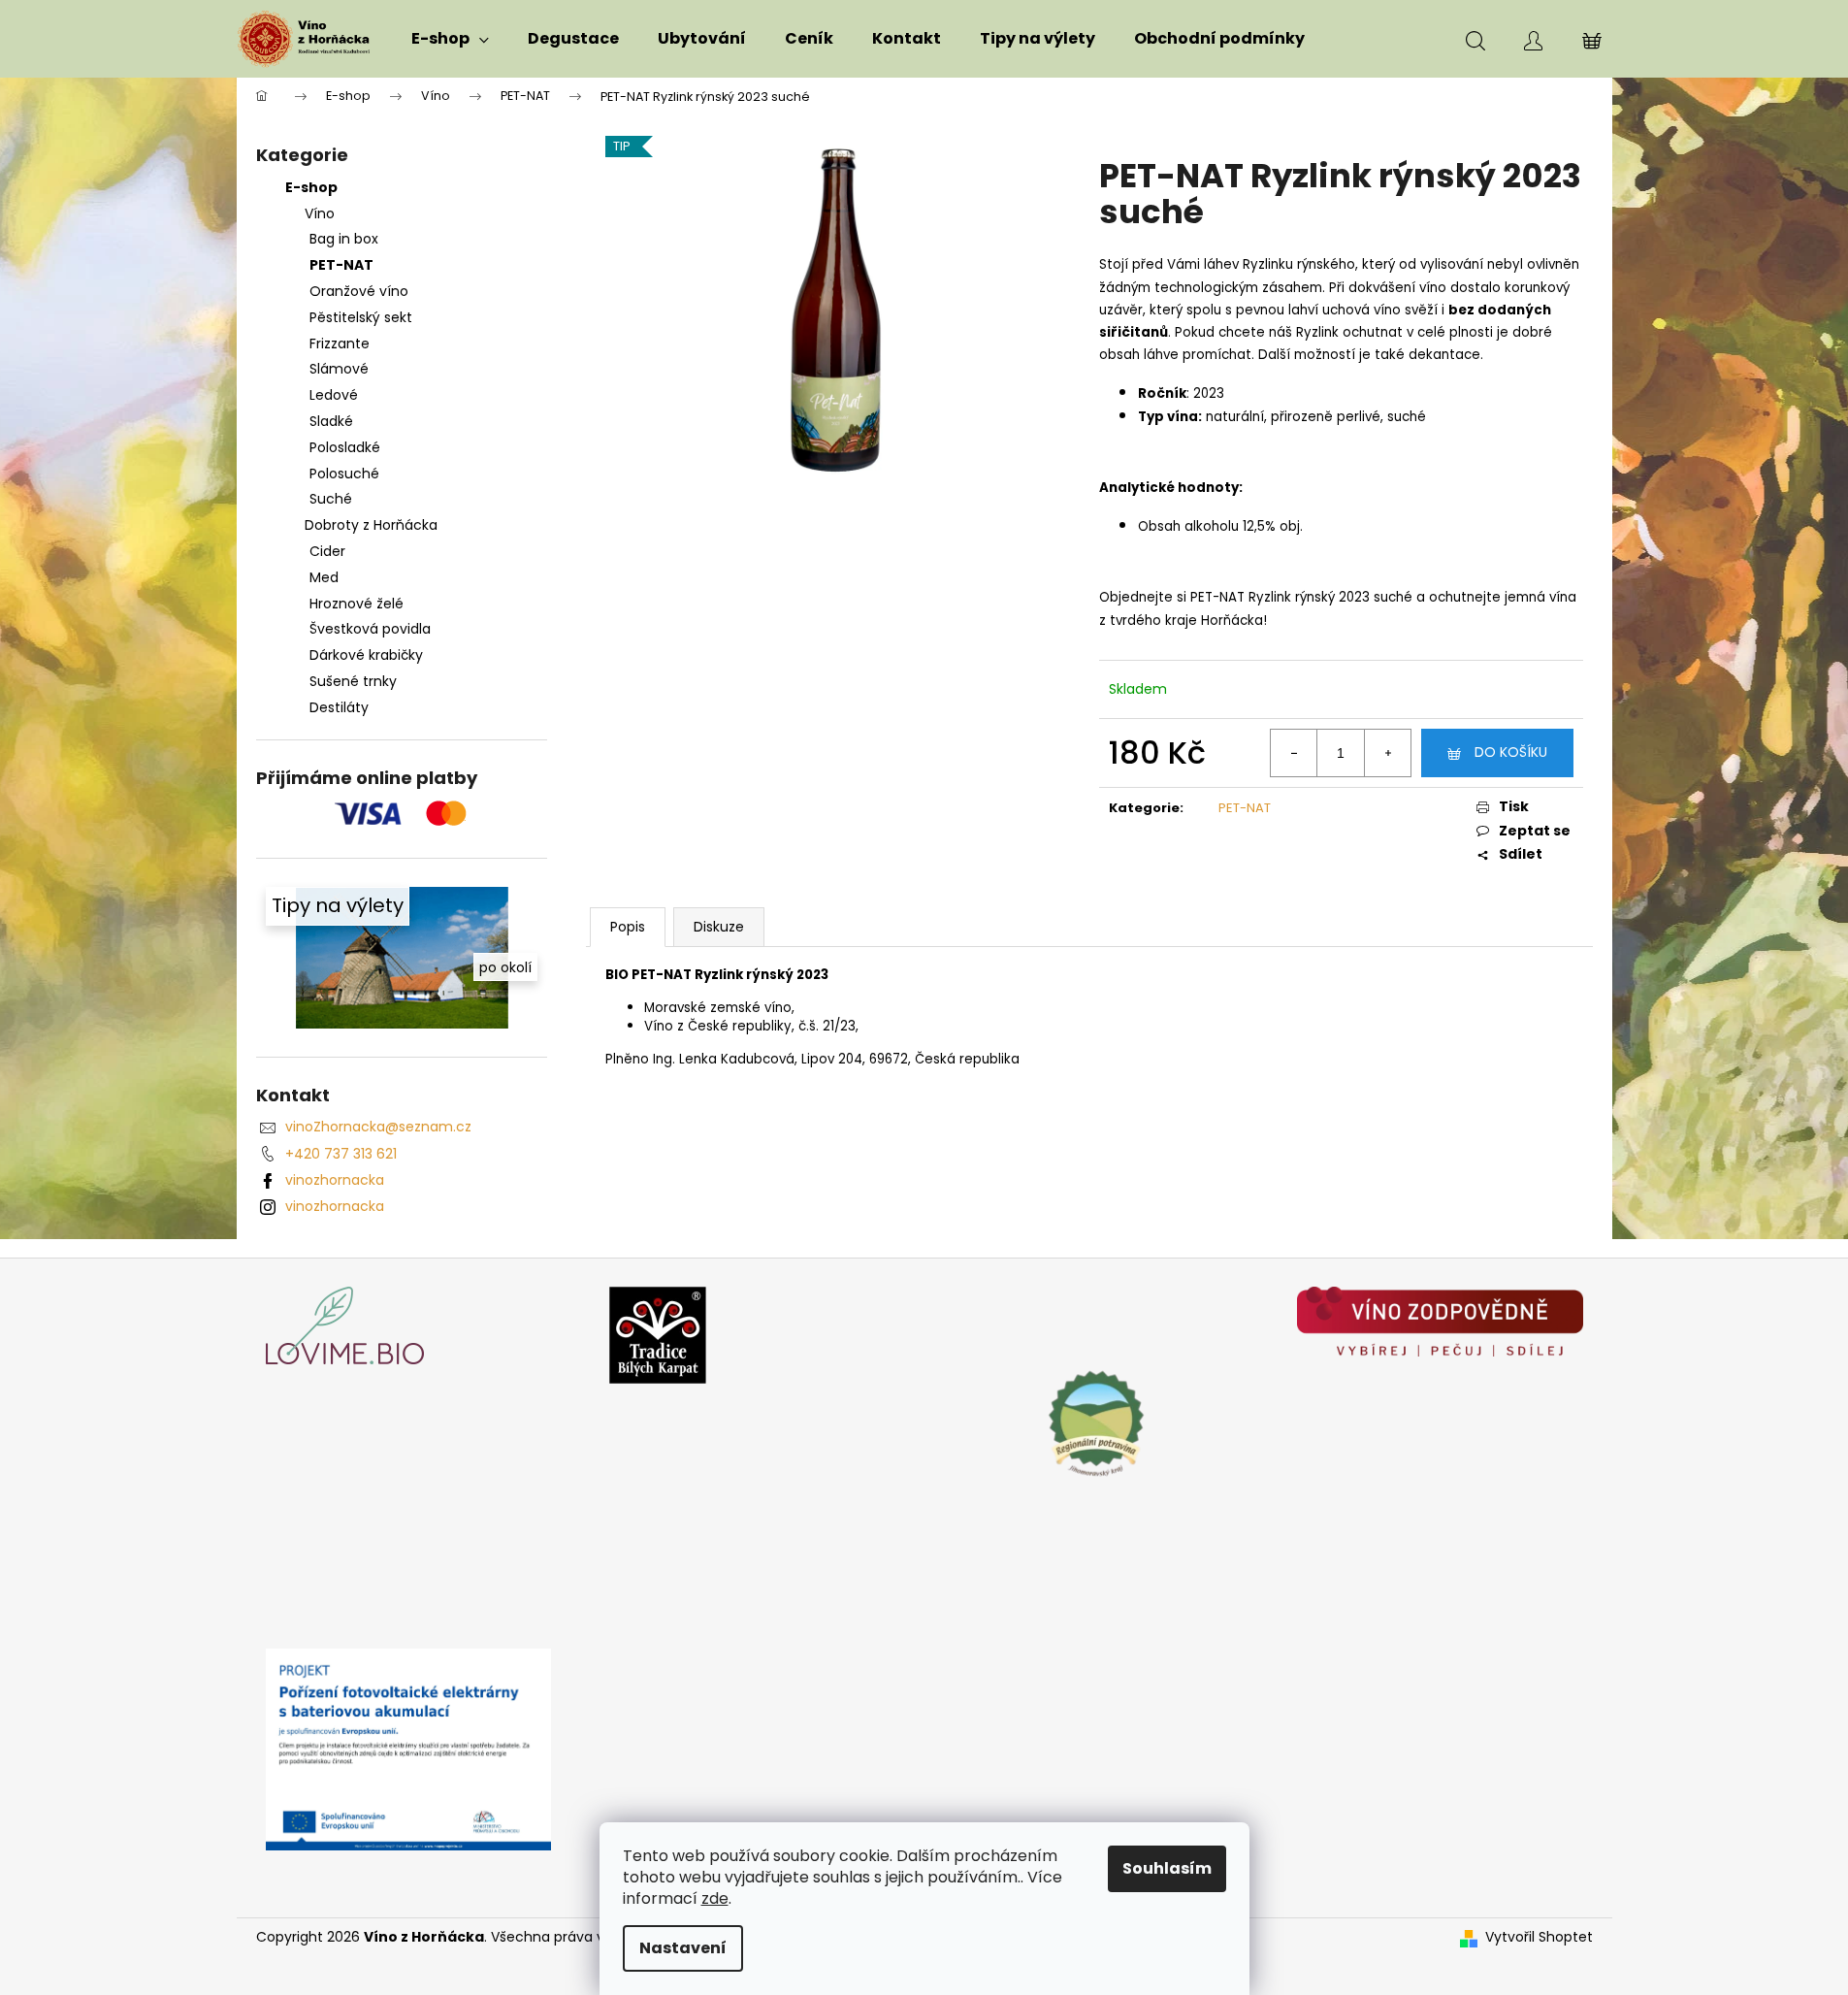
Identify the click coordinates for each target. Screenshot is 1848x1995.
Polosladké (345, 447)
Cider (327, 551)
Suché (331, 499)
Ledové (334, 395)
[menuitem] (450, 39)
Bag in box (344, 239)
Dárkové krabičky (366, 655)
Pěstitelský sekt (361, 317)
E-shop (311, 187)
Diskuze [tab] (719, 927)
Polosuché (344, 474)
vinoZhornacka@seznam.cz (378, 1127)
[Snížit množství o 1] (1294, 753)
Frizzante (340, 343)
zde (715, 1898)
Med (324, 577)
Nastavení (683, 1948)
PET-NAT (341, 265)
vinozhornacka (335, 1180)
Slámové (339, 369)
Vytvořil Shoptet (1539, 1937)
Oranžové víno (359, 291)
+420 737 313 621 (341, 1154)
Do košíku (1511, 752)
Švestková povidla (370, 629)
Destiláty (339, 707)
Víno (320, 213)
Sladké (331, 421)
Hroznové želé (357, 604)
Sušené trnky (353, 681)
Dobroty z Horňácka (371, 525)
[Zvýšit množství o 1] (1387, 753)
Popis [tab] (628, 927)
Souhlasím (1167, 1868)
